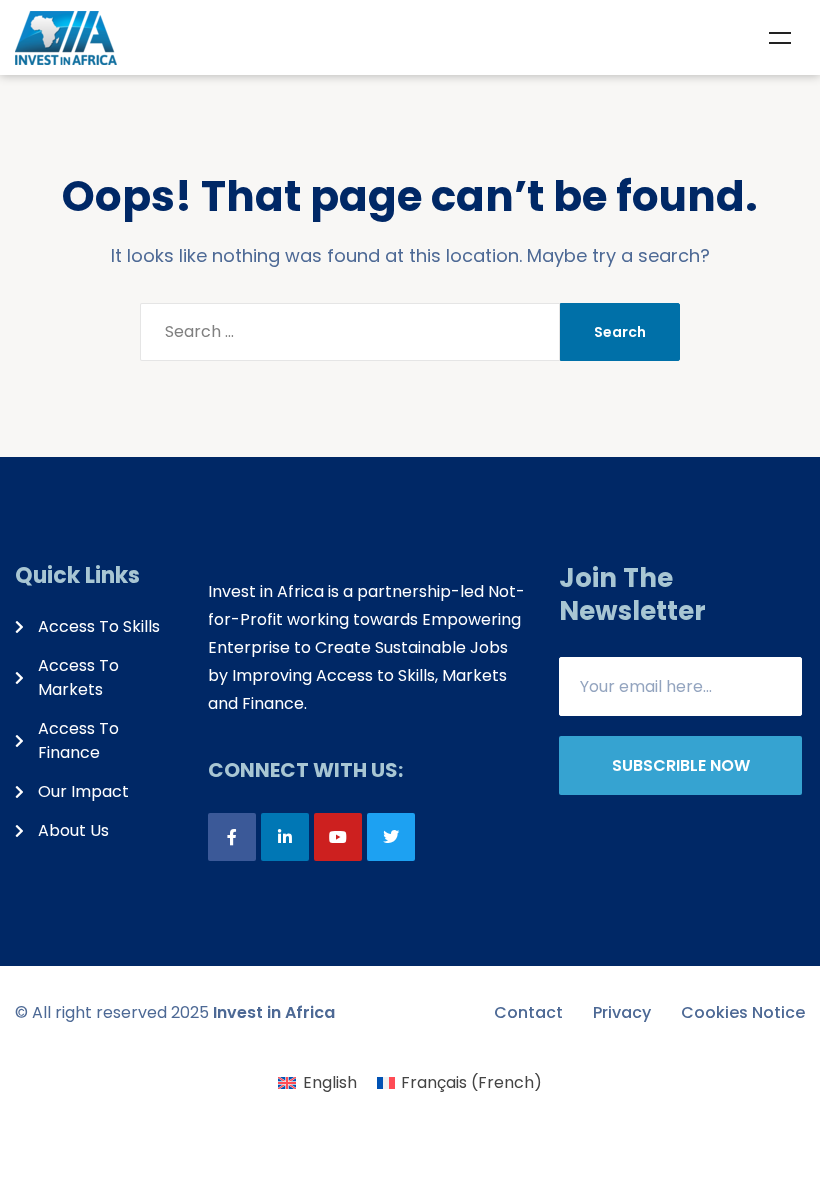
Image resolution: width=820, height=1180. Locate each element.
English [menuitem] (330, 1082)
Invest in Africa (274, 1012)
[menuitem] (317, 1083)
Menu (780, 38)
